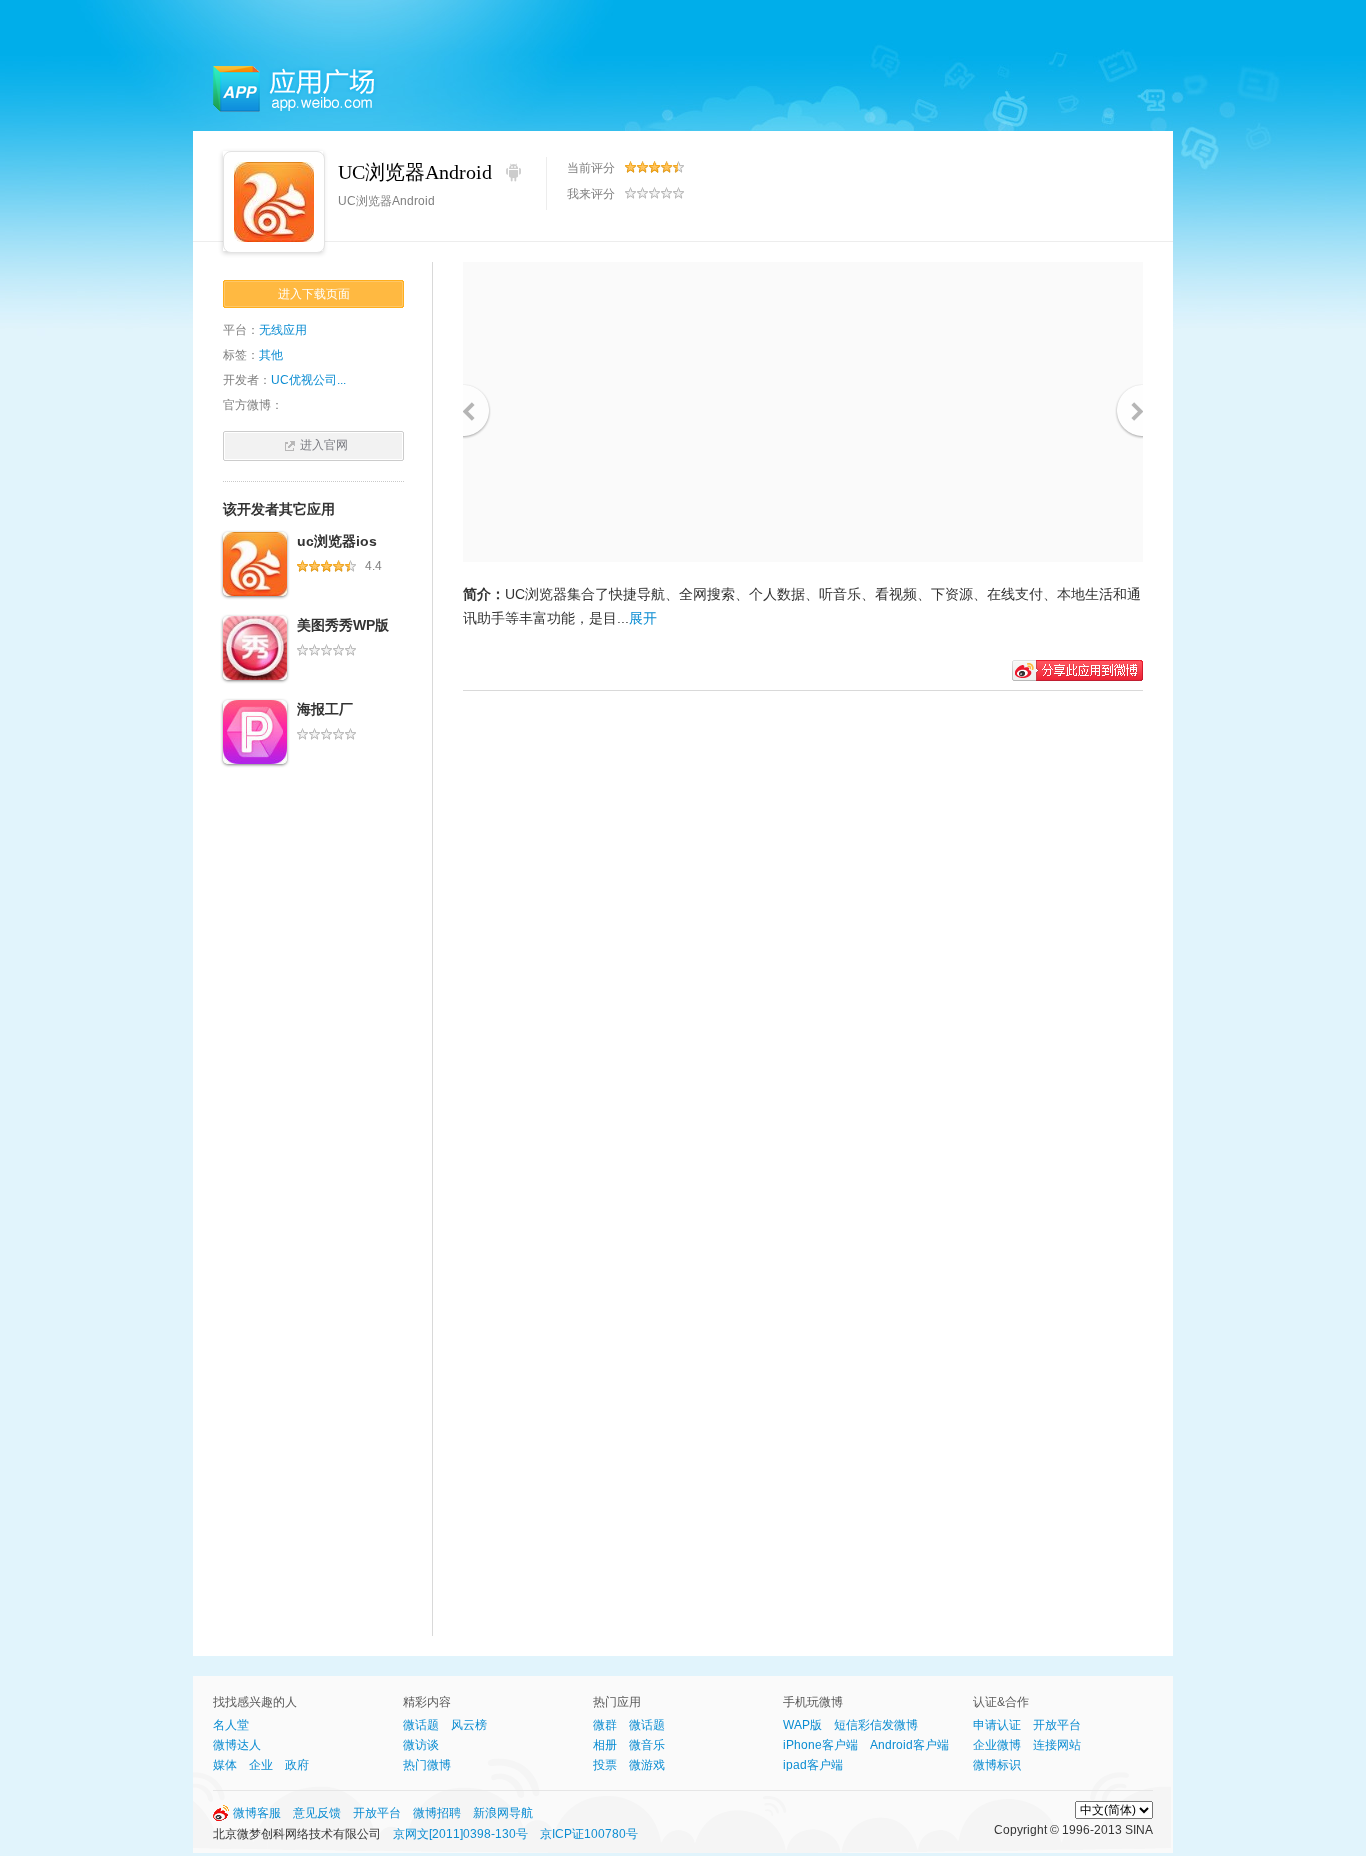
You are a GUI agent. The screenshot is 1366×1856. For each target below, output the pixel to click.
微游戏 (647, 1765)
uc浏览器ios (337, 541)
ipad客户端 (813, 1765)
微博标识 (997, 1765)
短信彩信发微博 (876, 1725)
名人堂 (231, 1725)
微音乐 (647, 1745)
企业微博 (997, 1745)
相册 (605, 1745)
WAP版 (802, 1725)
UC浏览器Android (415, 172)
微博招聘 (437, 1813)
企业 (261, 1765)
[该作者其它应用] (255, 564)
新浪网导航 (503, 1813)
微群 (605, 1725)
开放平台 (1057, 1725)
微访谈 (421, 1745)
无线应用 (283, 330)
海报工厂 (325, 709)
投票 (605, 1765)
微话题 (421, 1725)
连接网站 (1057, 1745)
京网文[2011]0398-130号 (460, 1834)
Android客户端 (909, 1745)
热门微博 (427, 1765)
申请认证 (997, 1725)
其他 (271, 355)
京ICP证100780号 (589, 1834)
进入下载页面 (314, 294)
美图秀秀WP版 (343, 625)
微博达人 (237, 1745)
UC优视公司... (308, 380)
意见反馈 (317, 1813)
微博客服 (257, 1813)
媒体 (225, 1765)
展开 (643, 618)
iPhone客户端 (820, 1745)
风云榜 (469, 1725)
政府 (297, 1765)
